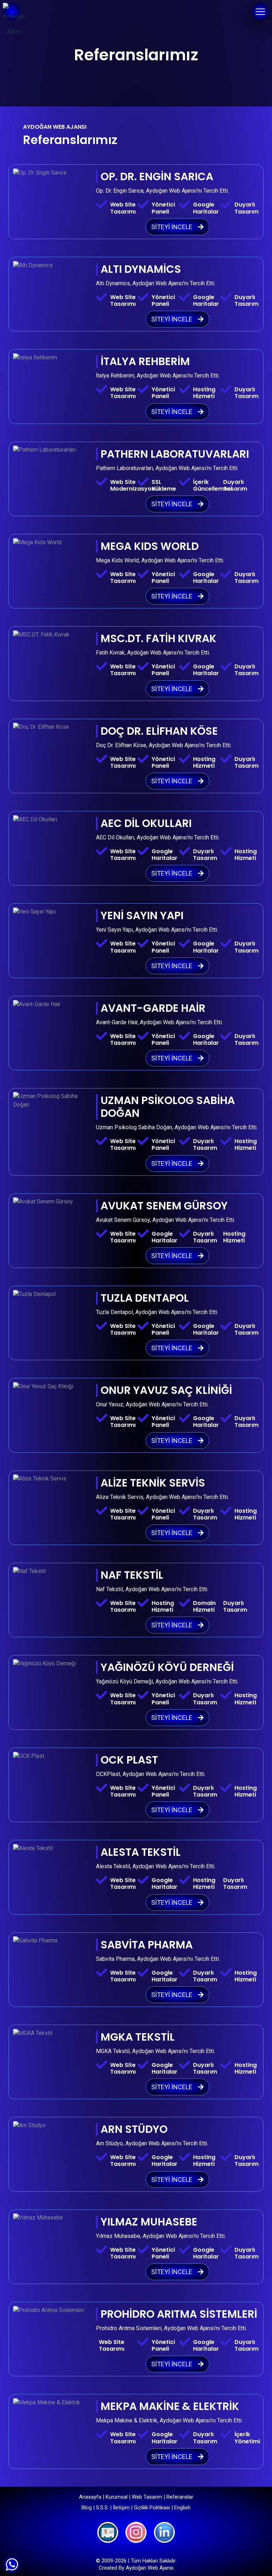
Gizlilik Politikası (152, 2508)
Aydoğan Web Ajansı (150, 2568)
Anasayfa (90, 2497)
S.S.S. (102, 2508)
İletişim (121, 2508)
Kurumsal (117, 2497)
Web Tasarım (147, 2497)
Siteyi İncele (172, 227)
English (182, 2508)
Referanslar (180, 2497)
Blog (87, 2508)
